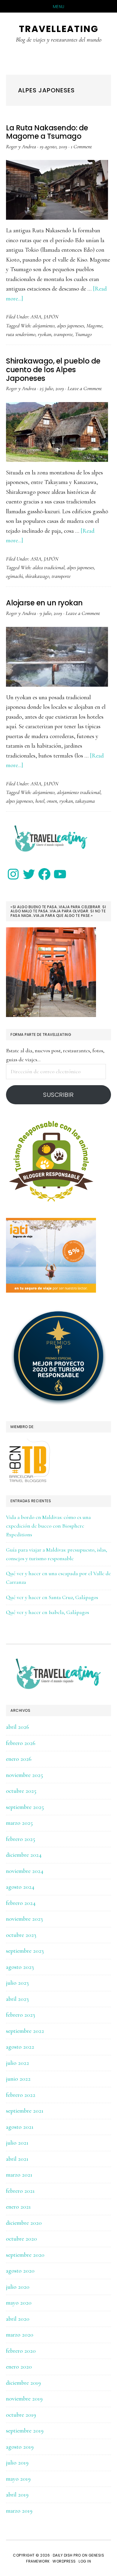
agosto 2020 (20, 2271)
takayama (85, 801)
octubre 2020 (21, 2239)
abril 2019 (17, 2495)
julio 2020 (18, 2287)
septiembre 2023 (25, 1951)
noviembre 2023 (24, 1919)
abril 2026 (18, 1727)
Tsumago (83, 334)
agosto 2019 (20, 2447)
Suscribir (58, 1095)
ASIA (36, 317)
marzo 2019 (19, 2511)
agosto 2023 (20, 1967)
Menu (59, 7)
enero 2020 (19, 2367)
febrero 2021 (20, 2191)
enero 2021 (18, 2207)
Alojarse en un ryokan (44, 603)
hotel (40, 801)
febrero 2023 (21, 2015)
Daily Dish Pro (67, 2555)
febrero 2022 (21, 2095)
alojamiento (44, 326)
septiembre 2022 (25, 2031)
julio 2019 (17, 2463)
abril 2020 (18, 2319)
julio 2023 (17, 1983)
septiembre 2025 (25, 1807)
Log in (85, 2561)
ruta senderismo (21, 334)
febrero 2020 (21, 2351)
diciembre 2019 (23, 2383)
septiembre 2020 (25, 2255)
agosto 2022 (20, 2047)
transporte (63, 334)
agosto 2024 (20, 1887)
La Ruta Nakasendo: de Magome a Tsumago (47, 132)
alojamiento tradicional (79, 792)
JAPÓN (51, 317)
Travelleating (59, 29)
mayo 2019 (18, 2479)
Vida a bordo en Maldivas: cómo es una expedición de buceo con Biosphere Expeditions (48, 1526)
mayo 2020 (19, 2303)
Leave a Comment (85, 388)
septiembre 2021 (25, 2111)
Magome (94, 326)
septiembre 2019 (25, 2431)
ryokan (45, 334)
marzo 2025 (19, 1823)
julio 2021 (17, 2143)
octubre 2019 (21, 2415)
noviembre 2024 (25, 1871)
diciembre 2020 (24, 2223)
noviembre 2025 (24, 1775)
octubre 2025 (21, 1791)
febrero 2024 (21, 1903)
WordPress (64, 2561)
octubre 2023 (21, 1935)
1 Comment (81, 146)
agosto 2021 (20, 2127)
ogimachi (14, 576)
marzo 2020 (20, 2335)
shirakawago (37, 576)
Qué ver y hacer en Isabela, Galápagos (48, 1612)
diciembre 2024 (24, 1855)
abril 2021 (17, 2159)
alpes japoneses (70, 326)
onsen (52, 801)
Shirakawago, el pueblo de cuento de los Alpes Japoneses (53, 370)
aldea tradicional (49, 567)
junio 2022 (18, 2079)
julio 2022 (18, 2063)
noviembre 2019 (24, 2399)
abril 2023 (17, 1999)
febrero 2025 (21, 1839)
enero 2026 (19, 1759)
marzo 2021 (19, 2175)
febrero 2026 (21, 1743)
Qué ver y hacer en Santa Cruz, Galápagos (52, 1597)
